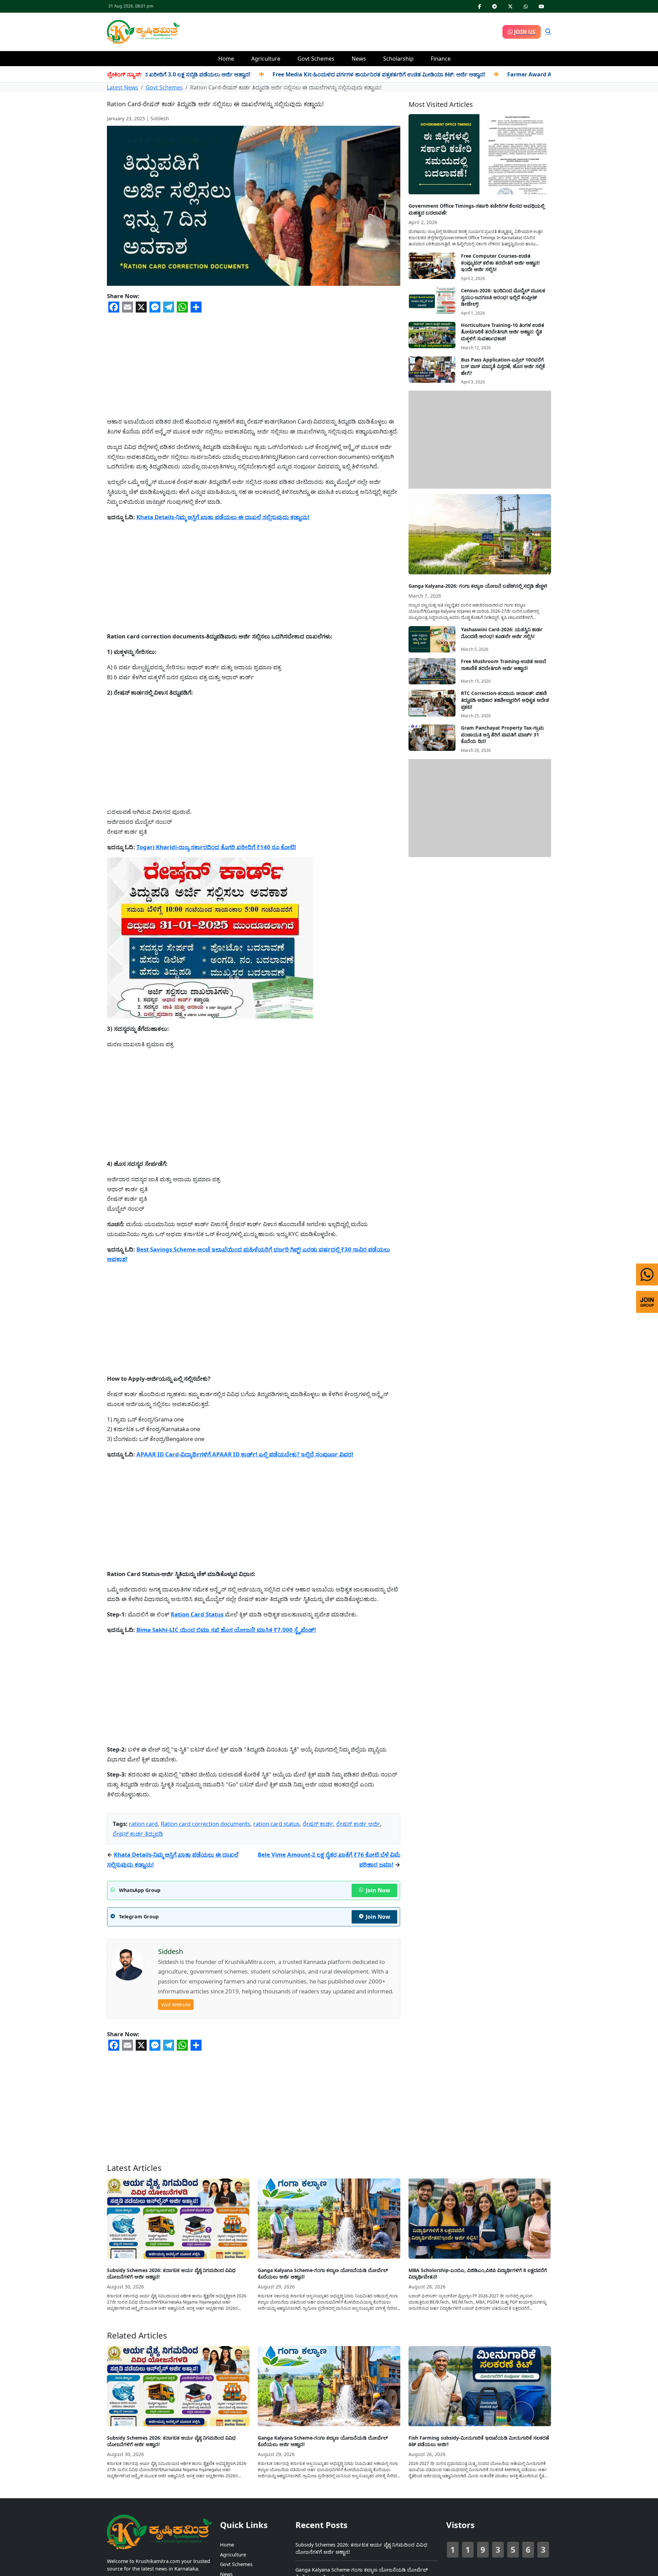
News (359, 59)
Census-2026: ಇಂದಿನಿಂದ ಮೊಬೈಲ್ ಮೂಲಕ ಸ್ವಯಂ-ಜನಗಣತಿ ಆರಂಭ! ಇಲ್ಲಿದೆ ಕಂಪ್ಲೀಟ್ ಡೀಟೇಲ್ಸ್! (503, 297)
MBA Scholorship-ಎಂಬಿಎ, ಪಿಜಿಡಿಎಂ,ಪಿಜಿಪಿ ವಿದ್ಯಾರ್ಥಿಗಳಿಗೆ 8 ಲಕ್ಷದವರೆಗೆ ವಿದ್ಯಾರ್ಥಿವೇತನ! (478, 2274)
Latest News (123, 87)
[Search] (548, 32)
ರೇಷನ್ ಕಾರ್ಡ (318, 1824)
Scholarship (398, 59)
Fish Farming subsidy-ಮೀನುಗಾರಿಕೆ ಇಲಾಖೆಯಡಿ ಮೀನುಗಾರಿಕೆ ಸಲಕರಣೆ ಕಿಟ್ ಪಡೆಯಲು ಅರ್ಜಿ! (479, 2441)
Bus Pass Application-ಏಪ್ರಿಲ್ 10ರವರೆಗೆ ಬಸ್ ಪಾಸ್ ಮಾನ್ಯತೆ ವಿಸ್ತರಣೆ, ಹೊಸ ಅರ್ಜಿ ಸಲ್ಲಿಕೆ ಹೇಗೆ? (503, 366)
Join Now (378, 1890)
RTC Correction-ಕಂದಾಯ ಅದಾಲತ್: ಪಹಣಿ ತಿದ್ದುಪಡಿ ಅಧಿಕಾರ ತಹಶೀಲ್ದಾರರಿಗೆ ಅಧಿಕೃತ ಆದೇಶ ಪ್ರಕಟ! (505, 700)
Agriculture (266, 59)
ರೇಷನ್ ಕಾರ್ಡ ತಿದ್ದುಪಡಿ (138, 1834)
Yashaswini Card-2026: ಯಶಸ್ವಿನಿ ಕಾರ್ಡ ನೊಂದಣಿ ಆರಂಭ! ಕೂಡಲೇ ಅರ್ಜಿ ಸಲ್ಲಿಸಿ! (502, 633)
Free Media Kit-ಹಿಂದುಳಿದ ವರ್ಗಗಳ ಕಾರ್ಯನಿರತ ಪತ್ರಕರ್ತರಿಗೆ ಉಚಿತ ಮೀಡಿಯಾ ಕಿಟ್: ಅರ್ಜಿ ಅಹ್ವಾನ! (306, 74)
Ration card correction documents (205, 1824)
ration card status (276, 1824)
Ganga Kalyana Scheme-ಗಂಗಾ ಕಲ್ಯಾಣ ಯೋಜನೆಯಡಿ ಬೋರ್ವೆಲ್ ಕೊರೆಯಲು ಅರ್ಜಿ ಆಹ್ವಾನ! (323, 2274)
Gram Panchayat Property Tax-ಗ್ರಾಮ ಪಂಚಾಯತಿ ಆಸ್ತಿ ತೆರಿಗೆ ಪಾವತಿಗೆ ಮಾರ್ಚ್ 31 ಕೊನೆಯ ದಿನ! (502, 734)
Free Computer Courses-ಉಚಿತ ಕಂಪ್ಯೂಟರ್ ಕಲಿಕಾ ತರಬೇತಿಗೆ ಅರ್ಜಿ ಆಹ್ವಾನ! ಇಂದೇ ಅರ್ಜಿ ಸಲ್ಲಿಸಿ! (500, 263)
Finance (441, 59)
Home (226, 59)
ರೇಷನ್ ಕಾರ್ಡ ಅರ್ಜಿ (358, 1824)
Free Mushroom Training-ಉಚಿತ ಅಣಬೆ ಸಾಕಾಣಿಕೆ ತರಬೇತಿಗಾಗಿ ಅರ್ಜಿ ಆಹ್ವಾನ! (504, 665)
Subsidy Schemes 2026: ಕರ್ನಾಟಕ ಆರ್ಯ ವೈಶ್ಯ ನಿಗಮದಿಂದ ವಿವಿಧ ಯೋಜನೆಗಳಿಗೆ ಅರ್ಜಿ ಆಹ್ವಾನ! (171, 2274)
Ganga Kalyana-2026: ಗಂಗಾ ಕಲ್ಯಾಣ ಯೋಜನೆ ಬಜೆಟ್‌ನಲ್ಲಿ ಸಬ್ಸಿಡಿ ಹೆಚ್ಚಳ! (478, 586)
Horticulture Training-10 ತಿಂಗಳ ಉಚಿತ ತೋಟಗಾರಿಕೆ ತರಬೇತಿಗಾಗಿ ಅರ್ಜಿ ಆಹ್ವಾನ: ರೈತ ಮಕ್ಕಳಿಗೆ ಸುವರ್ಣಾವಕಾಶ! (503, 332)
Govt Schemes (316, 59)
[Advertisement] (341, 31)
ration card (143, 1824)
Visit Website (176, 2005)
